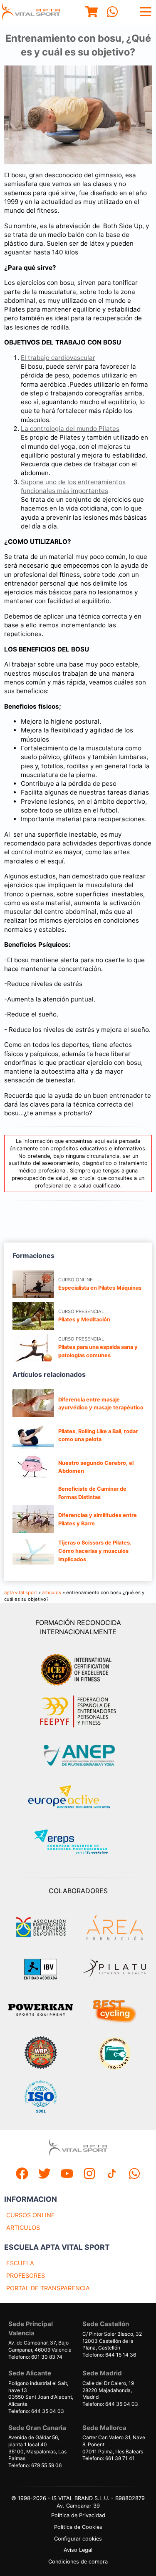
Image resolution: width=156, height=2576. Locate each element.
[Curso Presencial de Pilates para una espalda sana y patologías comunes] (33, 1348)
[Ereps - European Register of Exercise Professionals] (78, 1843)
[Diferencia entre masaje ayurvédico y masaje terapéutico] (33, 1403)
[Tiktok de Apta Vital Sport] (112, 2175)
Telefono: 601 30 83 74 (35, 2357)
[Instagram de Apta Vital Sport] (89, 2175)
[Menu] (92, 13)
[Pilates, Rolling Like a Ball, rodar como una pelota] (33, 1435)
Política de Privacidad (78, 2515)
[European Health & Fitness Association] (78, 1799)
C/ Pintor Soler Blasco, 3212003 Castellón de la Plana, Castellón (112, 2341)
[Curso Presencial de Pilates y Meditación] (33, 1316)
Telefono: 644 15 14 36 (109, 2355)
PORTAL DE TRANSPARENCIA (48, 2288)
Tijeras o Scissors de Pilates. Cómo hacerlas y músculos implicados (95, 1551)
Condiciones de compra (78, 2562)
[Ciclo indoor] (114, 2011)
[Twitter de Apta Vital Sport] (45, 2175)
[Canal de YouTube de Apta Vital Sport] (67, 2175)
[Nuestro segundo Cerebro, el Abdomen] (33, 1467)
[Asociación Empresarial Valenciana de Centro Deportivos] (41, 1927)
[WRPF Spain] (41, 2054)
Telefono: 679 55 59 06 (35, 2465)
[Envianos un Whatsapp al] (134, 2175)
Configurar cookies (78, 2539)
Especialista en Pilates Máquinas (100, 1288)
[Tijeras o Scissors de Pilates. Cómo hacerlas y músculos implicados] (33, 1551)
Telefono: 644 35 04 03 (36, 2411)
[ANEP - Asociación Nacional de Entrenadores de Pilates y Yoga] (78, 1755)
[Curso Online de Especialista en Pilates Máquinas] (33, 1284)
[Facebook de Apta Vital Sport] (22, 2175)
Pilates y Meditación (84, 1319)
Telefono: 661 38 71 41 (109, 2458)
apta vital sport (21, 1592)
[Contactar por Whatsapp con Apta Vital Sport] (112, 13)
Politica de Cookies (78, 2527)
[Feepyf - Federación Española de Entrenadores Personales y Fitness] (78, 1712)
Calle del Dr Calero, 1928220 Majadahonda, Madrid (108, 2390)
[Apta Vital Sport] (31, 13)
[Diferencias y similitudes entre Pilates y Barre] (33, 1519)
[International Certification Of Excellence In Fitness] (78, 1668)
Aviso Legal (78, 2550)
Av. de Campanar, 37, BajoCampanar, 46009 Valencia (40, 2346)
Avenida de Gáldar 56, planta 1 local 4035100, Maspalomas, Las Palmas (37, 2448)
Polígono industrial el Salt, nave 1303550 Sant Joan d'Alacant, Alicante (41, 2394)
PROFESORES (26, 2275)
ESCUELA (20, 2263)
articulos (52, 1592)
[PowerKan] (41, 2011)
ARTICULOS (23, 2228)
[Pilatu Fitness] (114, 1969)
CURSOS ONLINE (31, 2215)
